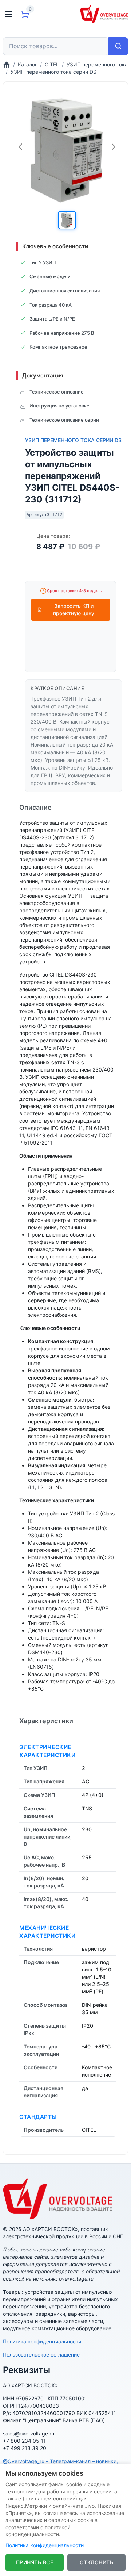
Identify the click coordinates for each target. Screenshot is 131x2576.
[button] (67, 220)
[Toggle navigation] (9, 14)
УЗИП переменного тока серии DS (73, 440)
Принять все (35, 2562)
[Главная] (7, 64)
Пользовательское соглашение (41, 2355)
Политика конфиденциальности (42, 2341)
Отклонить (97, 2562)
